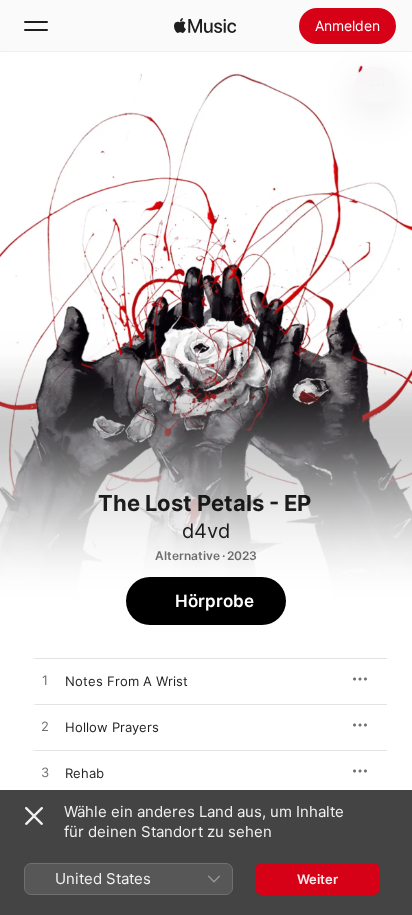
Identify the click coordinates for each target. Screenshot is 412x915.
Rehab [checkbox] (84, 773)
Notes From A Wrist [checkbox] (126, 681)
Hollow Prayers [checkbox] (112, 727)
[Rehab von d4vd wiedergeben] (45, 773)
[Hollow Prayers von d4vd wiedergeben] (45, 727)
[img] (205, 26)
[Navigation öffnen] (36, 26)
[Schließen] (34, 816)
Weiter (317, 879)
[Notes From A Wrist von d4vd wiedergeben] (45, 681)
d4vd (206, 531)
